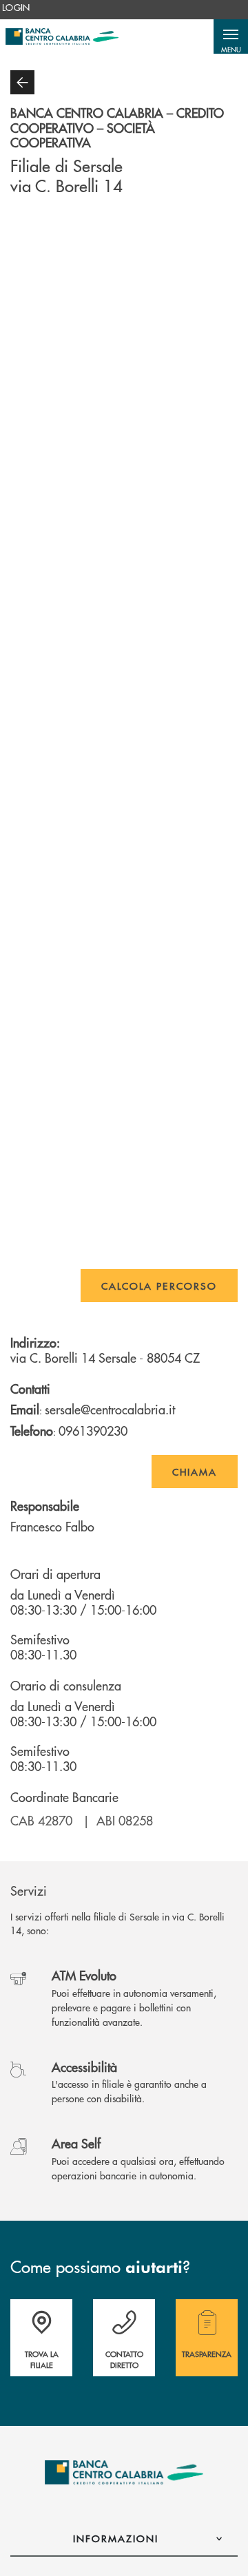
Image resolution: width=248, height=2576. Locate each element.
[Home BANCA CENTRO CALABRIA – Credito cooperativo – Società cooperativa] (62, 36)
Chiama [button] (195, 1472)
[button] (231, 36)
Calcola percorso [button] (159, 1286)
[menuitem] (16, 8)
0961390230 (93, 1431)
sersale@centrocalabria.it (110, 1409)
